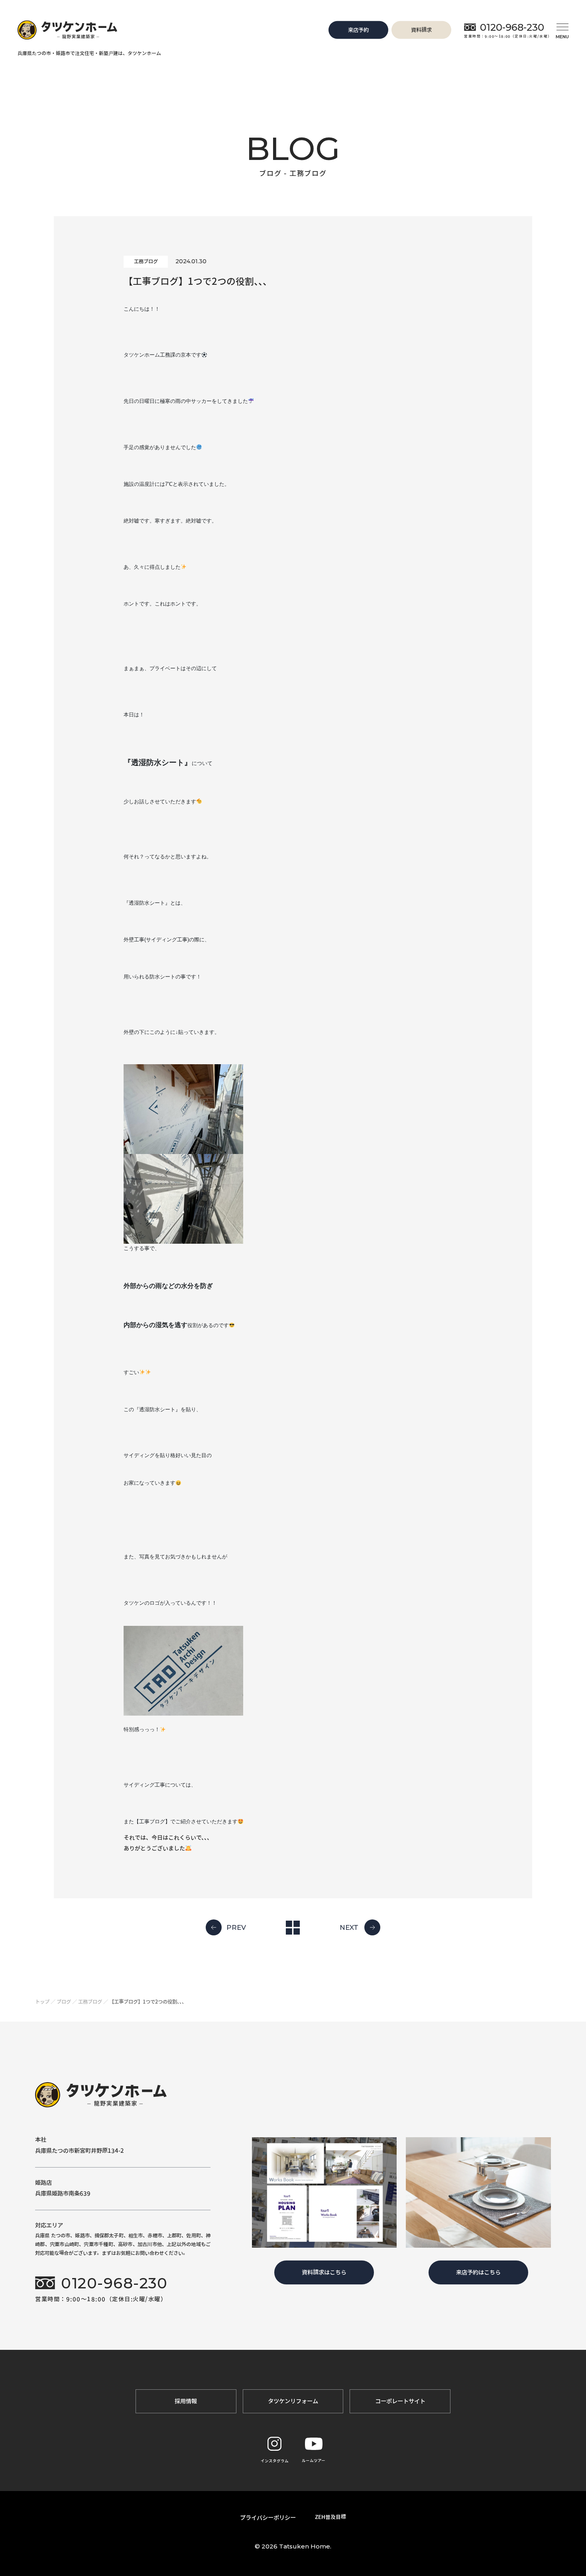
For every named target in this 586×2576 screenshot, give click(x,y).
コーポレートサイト (400, 2401)
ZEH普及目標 (330, 2517)
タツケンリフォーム (293, 2401)
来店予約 (358, 30)
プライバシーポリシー (268, 2518)
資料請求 (421, 30)
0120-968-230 (512, 27)
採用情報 (186, 2401)
